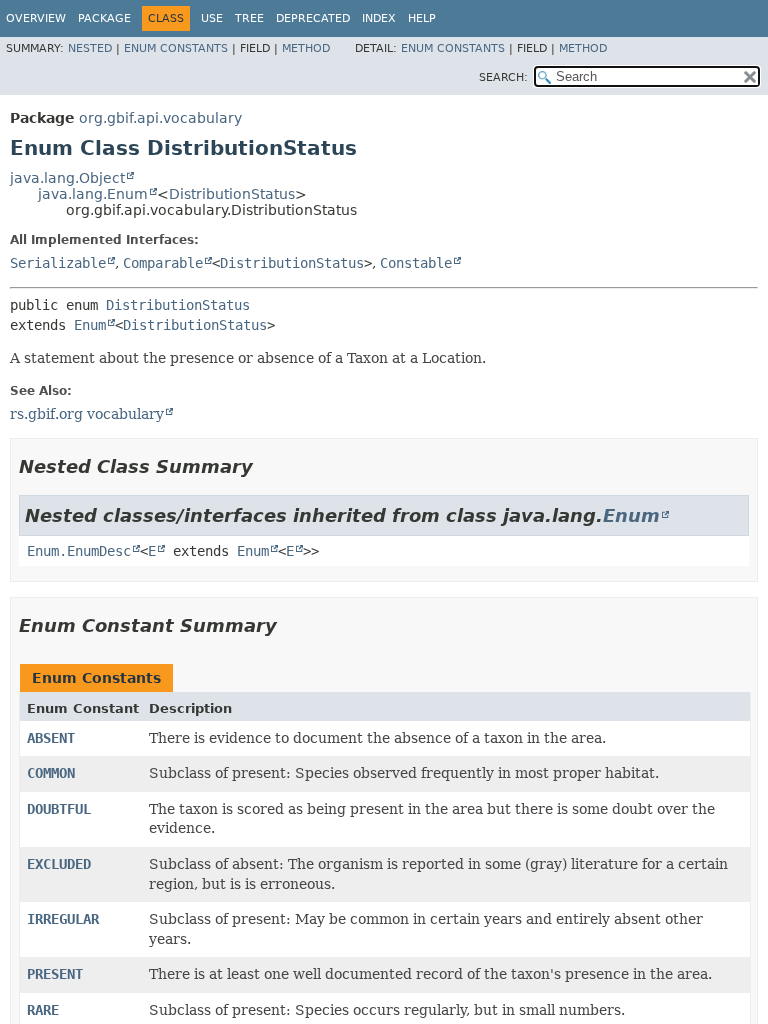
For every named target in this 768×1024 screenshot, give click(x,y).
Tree (249, 18)
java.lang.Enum (93, 194)
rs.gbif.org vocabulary (87, 414)
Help (422, 18)
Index (379, 18)
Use (212, 18)
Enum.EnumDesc (79, 551)
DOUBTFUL (59, 809)
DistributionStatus (232, 194)
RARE (43, 1010)
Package (104, 18)
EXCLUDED (59, 864)
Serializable (58, 263)
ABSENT (51, 738)
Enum (90, 325)
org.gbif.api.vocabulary (160, 118)
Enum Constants (176, 48)
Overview (36, 18)
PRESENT (55, 974)
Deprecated (313, 18)
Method (306, 48)
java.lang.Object (67, 178)
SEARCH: (503, 77)
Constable (416, 263)
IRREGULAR (63, 919)
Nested (90, 48)
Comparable (163, 263)
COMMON (51, 773)
